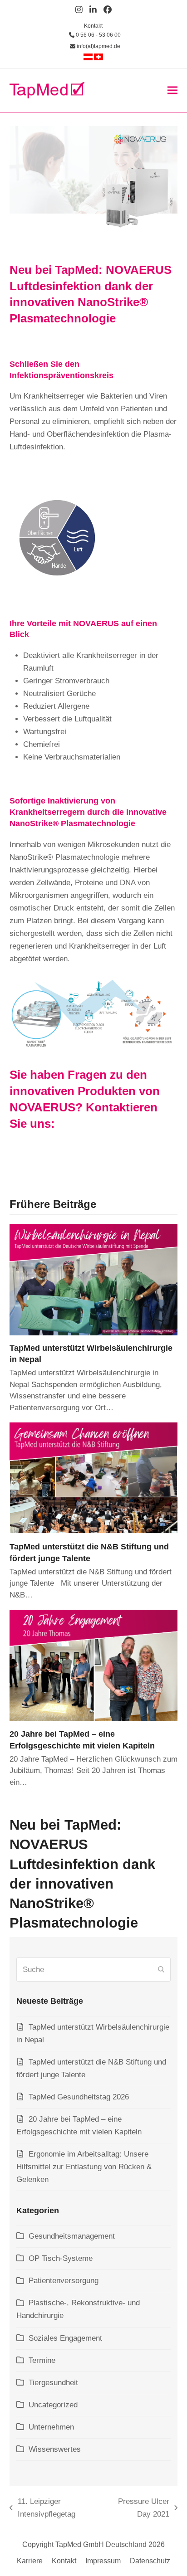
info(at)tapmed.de (98, 46)
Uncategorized (53, 2405)
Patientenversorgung (64, 2281)
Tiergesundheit (53, 2383)
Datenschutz (150, 2561)
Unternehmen (51, 2427)
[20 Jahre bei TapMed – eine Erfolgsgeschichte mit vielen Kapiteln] (94, 1665)
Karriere (30, 2561)
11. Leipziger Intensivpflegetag (42, 2509)
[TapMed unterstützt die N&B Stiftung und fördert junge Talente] (94, 1478)
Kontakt (93, 26)
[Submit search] (161, 1970)
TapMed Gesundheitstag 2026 (79, 2097)
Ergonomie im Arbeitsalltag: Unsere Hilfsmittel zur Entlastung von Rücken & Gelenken (84, 2167)
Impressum (103, 2561)
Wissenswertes (55, 2449)
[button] (172, 90)
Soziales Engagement (65, 2338)
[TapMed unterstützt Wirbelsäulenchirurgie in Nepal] (94, 1279)
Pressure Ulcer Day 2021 (137, 2509)
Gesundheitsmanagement (72, 2236)
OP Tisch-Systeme (61, 2258)
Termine (42, 2360)
